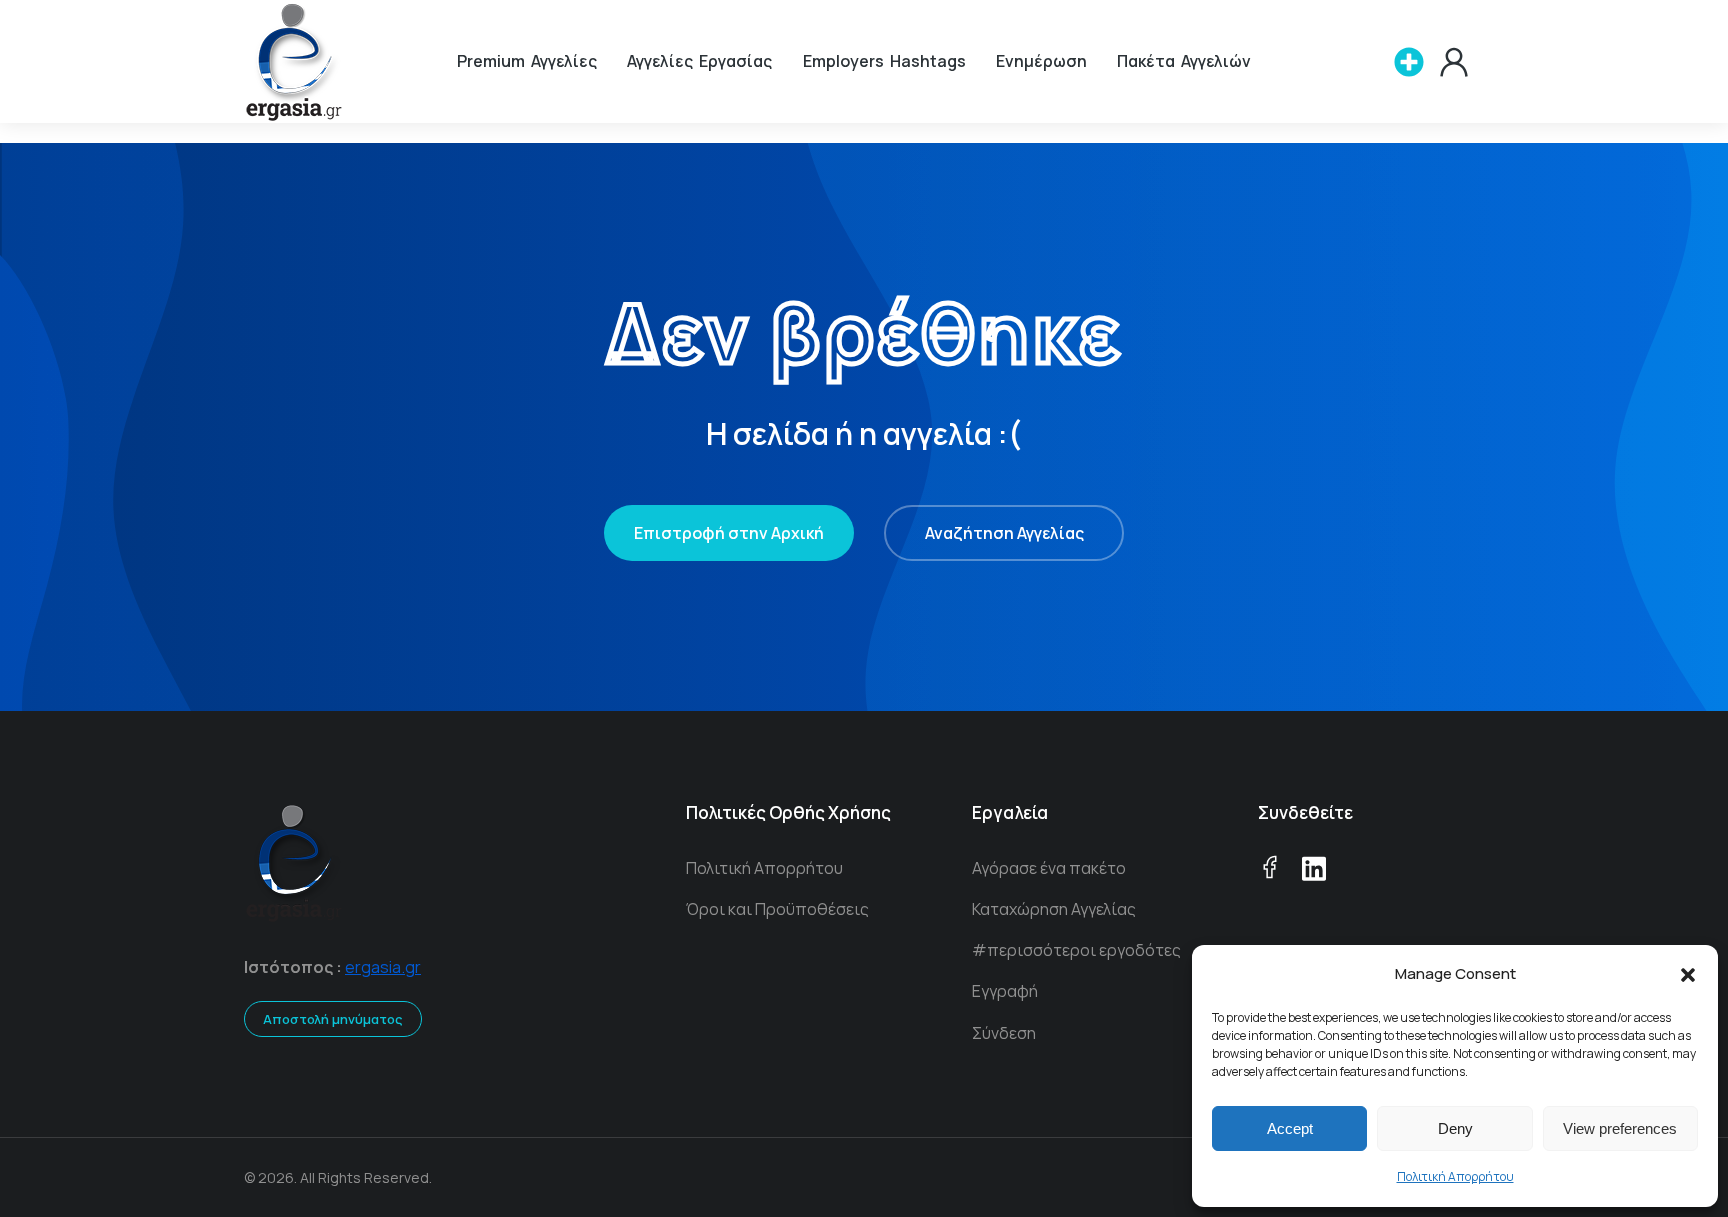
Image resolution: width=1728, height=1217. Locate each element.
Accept (1290, 1128)
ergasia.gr (383, 967)
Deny (1455, 1128)
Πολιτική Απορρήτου (1455, 1176)
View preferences (1620, 1128)
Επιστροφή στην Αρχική (729, 533)
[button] (1688, 975)
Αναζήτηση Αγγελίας (1004, 533)
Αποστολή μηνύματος (333, 1019)
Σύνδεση (1004, 1033)
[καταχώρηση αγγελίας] (1409, 62)
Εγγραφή (1005, 991)
